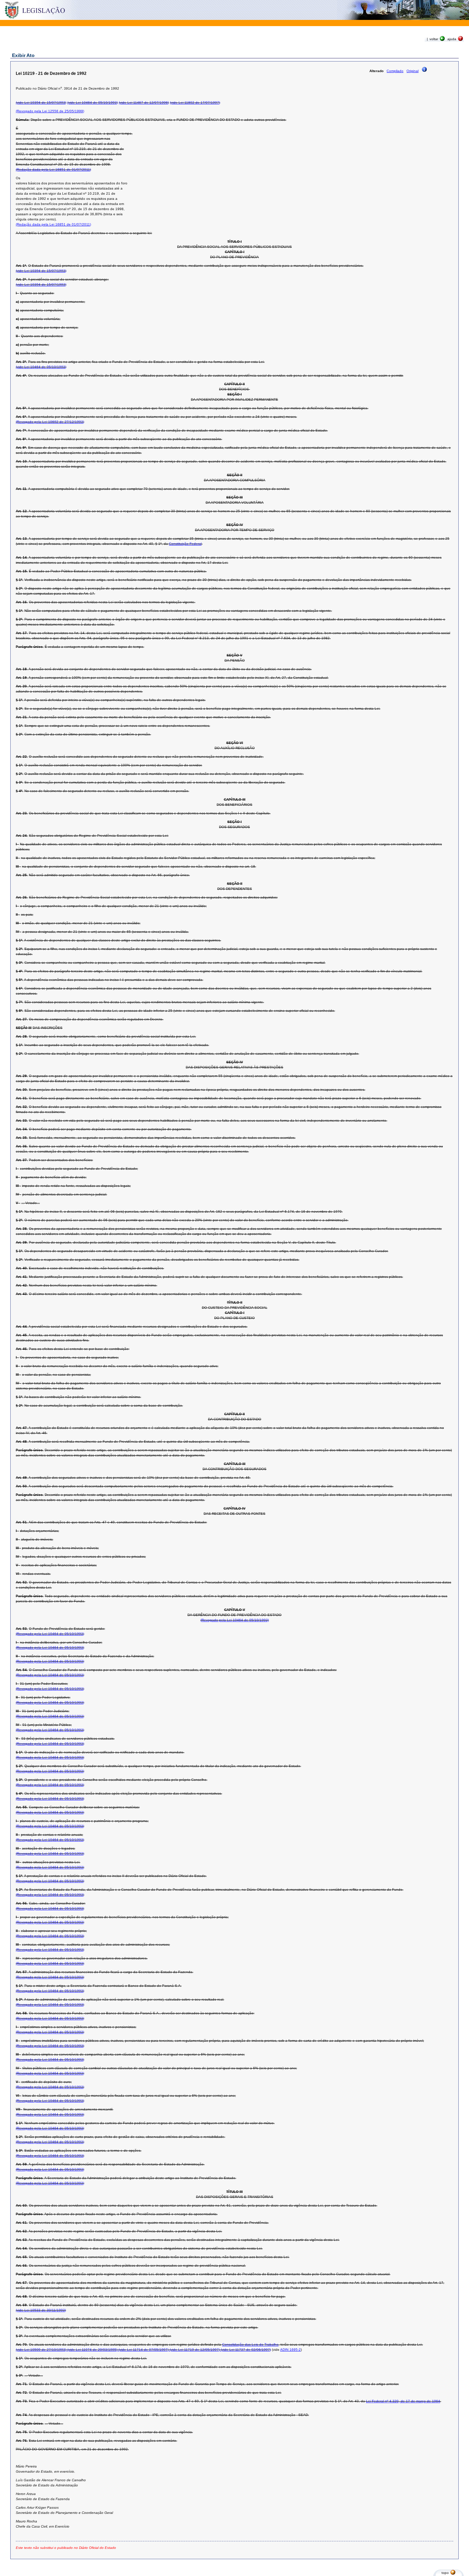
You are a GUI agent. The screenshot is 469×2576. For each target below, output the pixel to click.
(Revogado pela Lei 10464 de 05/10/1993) (235, 1620)
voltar (434, 39)
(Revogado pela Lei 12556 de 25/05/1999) (50, 111)
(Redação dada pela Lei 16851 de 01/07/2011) (53, 169)
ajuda (452, 39)
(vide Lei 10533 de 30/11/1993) (41, 2310)
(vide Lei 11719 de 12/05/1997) (194, 2350)
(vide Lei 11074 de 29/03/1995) (92, 2350)
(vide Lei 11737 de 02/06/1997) (245, 2350)
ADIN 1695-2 (290, 2350)
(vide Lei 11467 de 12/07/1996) (144, 102)
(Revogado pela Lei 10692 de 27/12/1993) (50, 422)
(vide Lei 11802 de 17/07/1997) (195, 102)
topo (445, 2573)
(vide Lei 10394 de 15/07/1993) (41, 102)
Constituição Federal (185, 544)
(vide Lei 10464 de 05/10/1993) (93, 102)
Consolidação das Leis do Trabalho (250, 2344)
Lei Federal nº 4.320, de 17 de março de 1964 (403, 2401)
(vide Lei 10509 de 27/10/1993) (41, 2350)
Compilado (395, 71)
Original (413, 71)
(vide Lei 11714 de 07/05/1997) (143, 2350)
